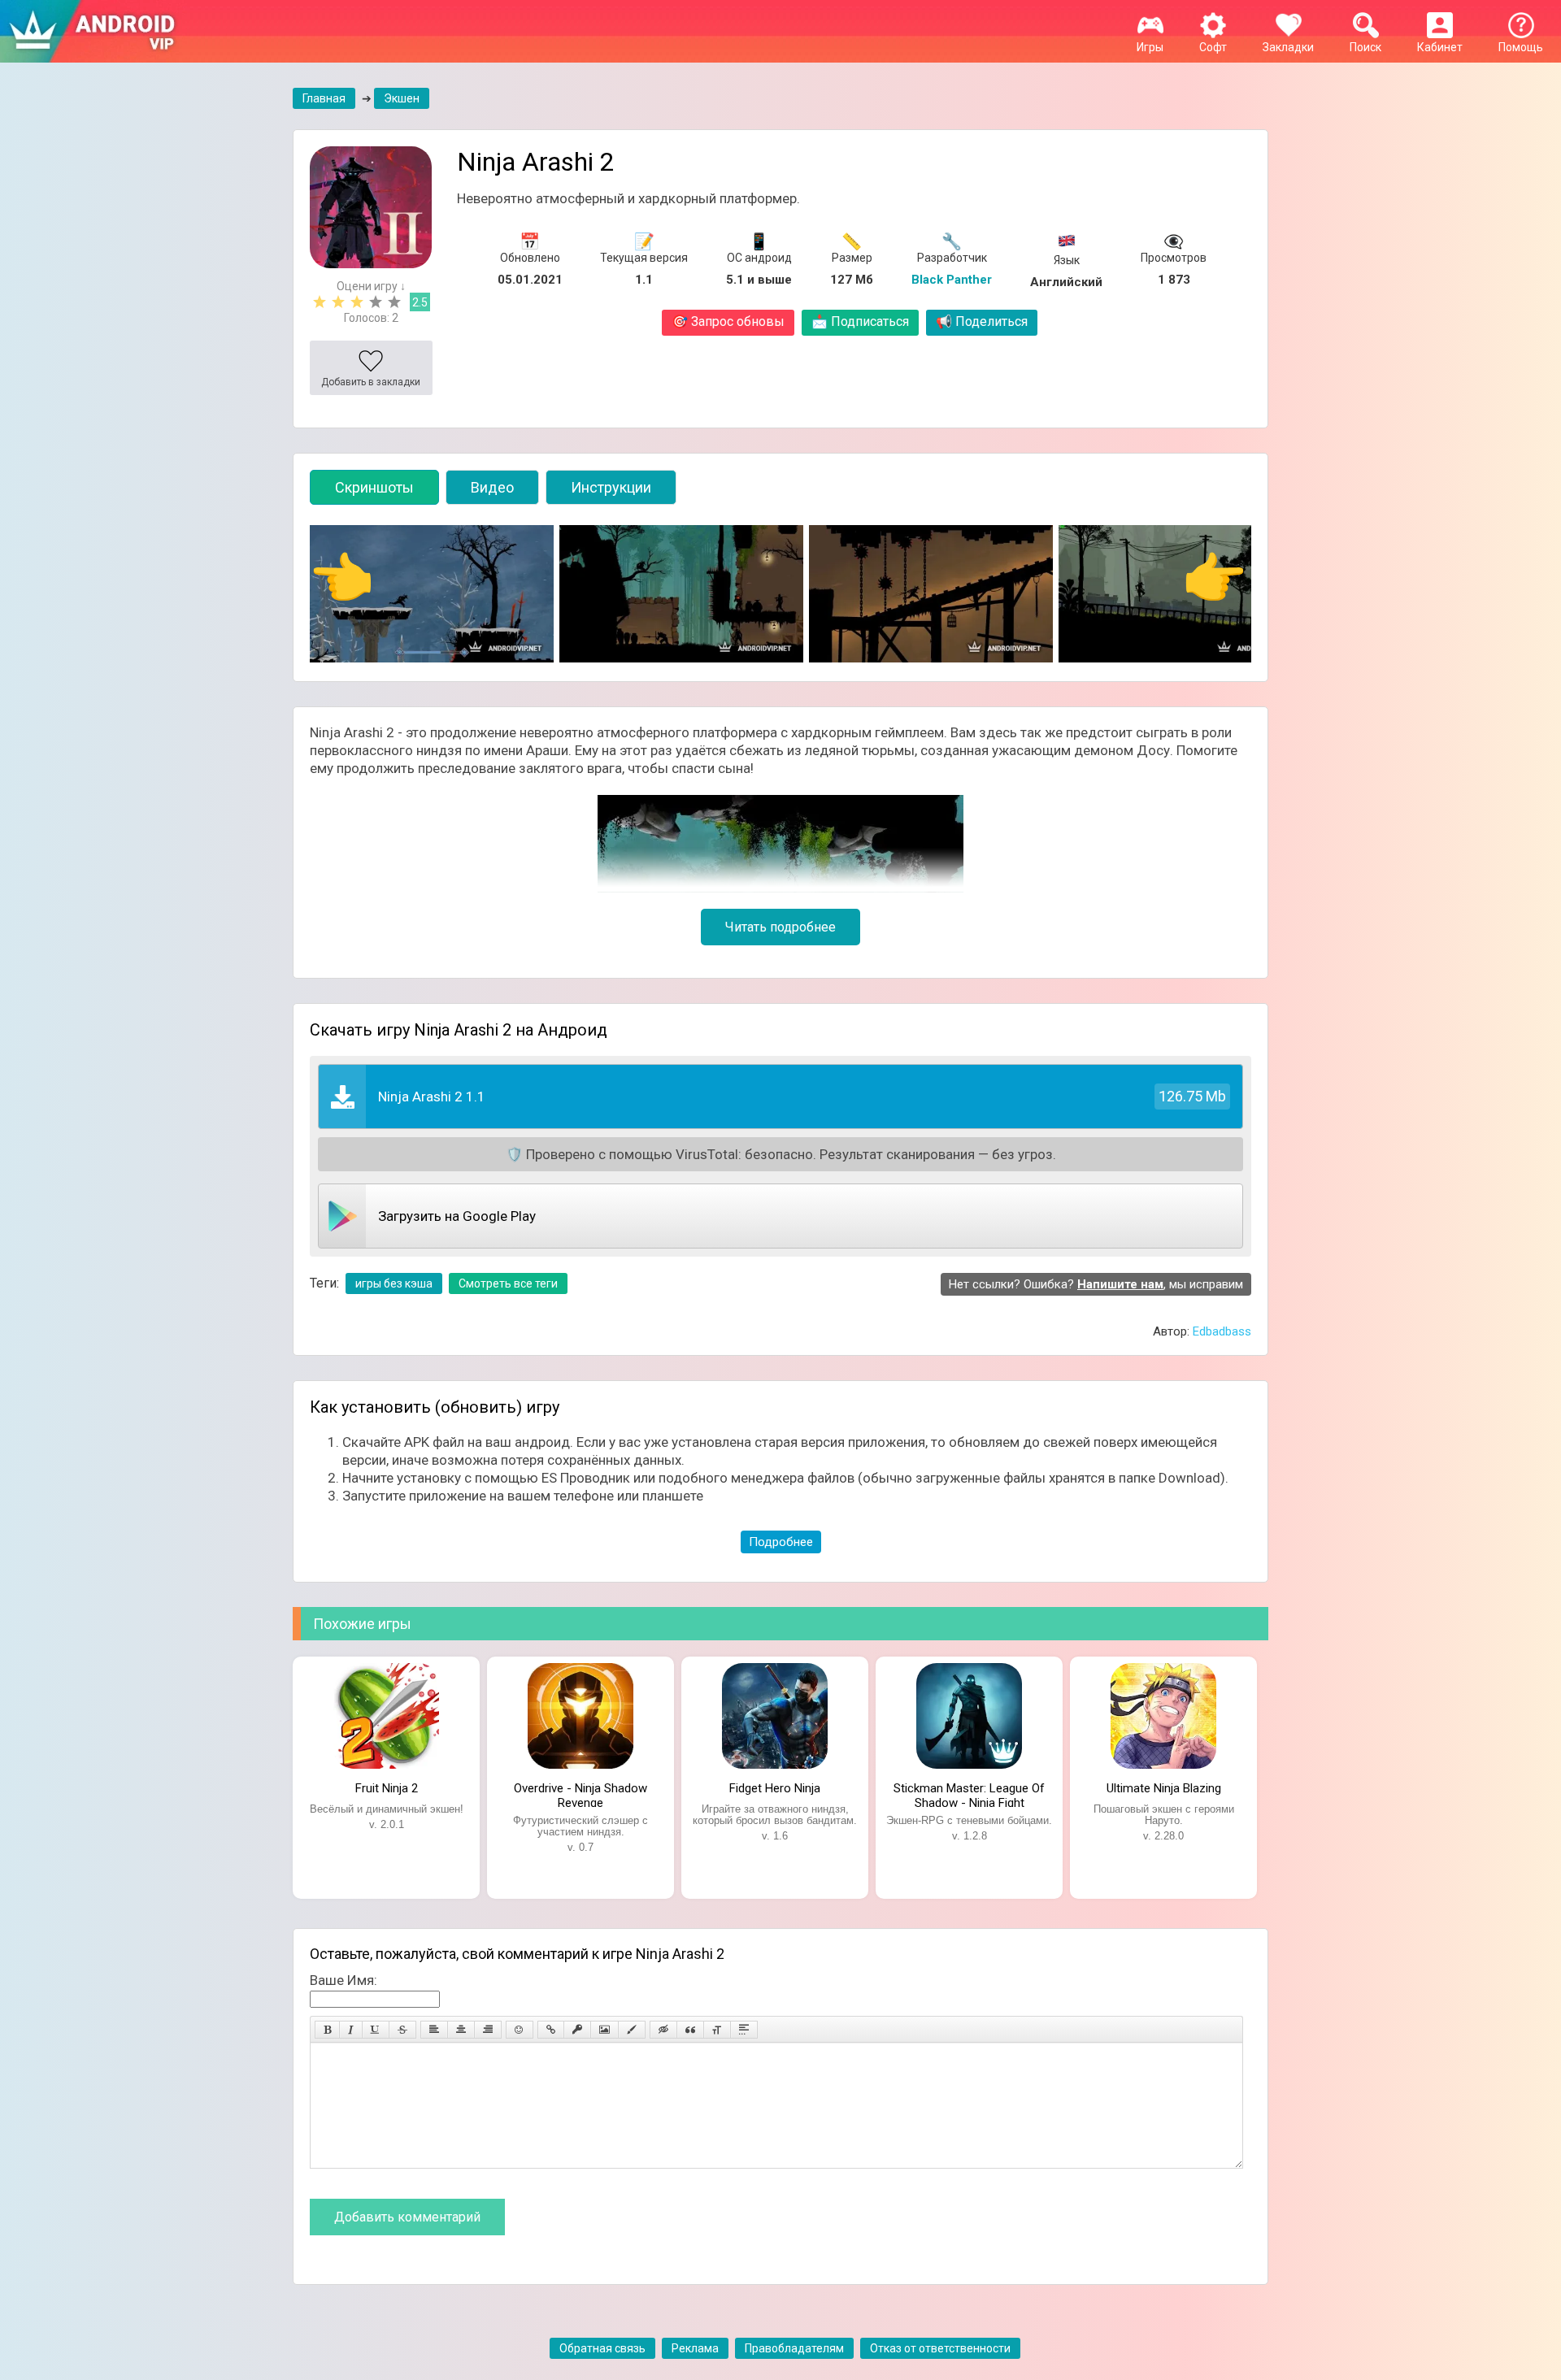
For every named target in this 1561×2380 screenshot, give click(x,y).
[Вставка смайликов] (520, 2030)
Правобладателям (794, 2348)
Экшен (402, 98)
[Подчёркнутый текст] (376, 2030)
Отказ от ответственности (940, 2348)
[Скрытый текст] (663, 2030)
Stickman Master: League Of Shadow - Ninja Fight (969, 1794)
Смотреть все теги (508, 1283)
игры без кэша (394, 1283)
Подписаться (860, 321)
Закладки (1288, 47)
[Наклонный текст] (351, 2030)
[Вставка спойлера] (744, 2030)
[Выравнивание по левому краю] (434, 2030)
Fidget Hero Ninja (775, 1788)
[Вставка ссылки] (551, 2030)
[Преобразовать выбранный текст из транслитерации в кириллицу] (717, 2030)
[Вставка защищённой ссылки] (577, 2030)
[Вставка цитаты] (690, 2030)
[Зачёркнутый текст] (402, 2030)
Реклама (695, 2348)
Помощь (1521, 47)
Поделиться (982, 321)
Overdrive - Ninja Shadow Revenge (580, 1794)
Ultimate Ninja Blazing (1164, 1788)
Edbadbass (1222, 1331)
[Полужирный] (327, 2030)
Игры (1150, 47)
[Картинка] (604, 2030)
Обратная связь (602, 2348)
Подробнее (781, 1542)
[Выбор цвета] (632, 2030)
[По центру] (461, 2030)
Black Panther (952, 280)
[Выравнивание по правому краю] (488, 2030)
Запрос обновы (728, 321)
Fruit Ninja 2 (387, 1788)
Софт (1213, 47)
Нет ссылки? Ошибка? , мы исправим (1096, 1284)
